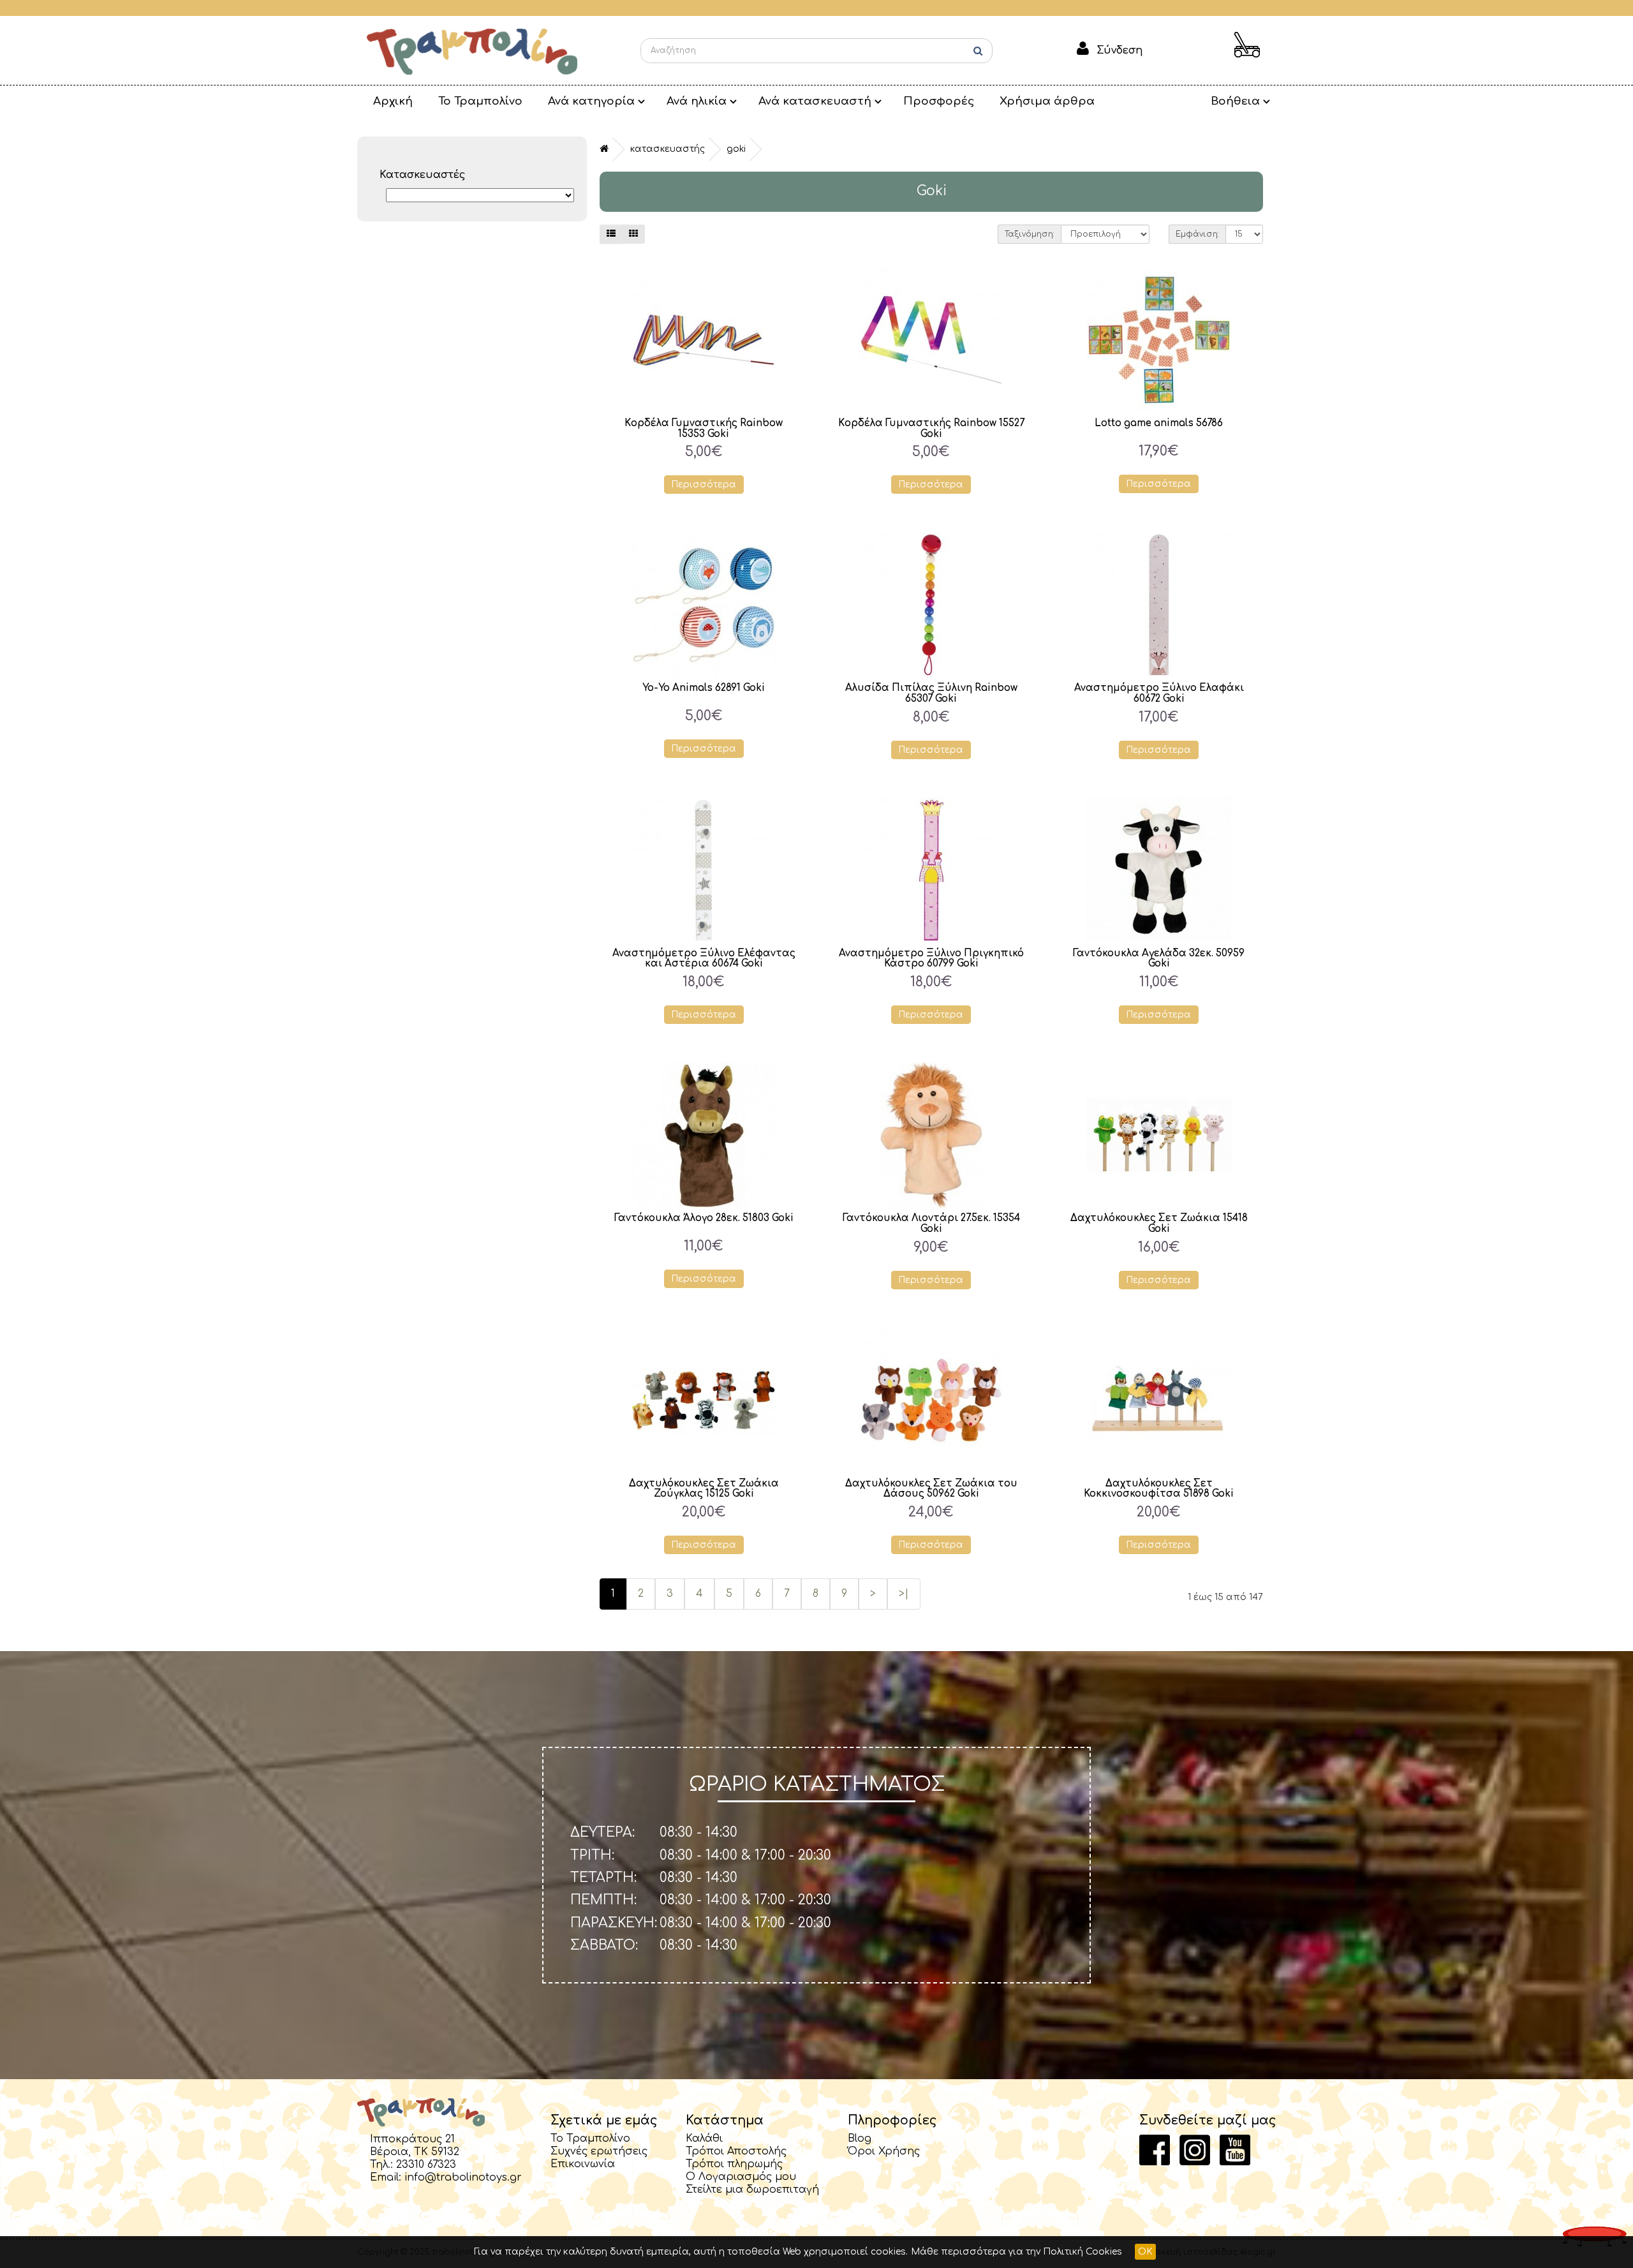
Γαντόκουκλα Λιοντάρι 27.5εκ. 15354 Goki (931, 1224)
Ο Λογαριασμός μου (741, 2177)
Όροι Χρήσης (884, 2151)
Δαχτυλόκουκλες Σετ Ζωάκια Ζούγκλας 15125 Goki (704, 1489)
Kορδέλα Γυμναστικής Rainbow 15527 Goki (931, 429)
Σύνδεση (1119, 50)
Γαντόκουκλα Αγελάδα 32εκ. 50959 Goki (1159, 959)
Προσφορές (939, 101)
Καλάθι (704, 2138)
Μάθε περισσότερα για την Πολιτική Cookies (1016, 2252)
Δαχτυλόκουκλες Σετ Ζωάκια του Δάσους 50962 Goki (931, 1489)
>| (904, 1594)
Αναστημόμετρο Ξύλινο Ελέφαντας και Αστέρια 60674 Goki (704, 959)
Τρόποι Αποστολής (736, 2151)
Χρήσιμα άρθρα (1047, 101)
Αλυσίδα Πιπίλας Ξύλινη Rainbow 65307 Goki (931, 693)
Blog (860, 2138)
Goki (736, 149)
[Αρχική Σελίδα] (472, 51)
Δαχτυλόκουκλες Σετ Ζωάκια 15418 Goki (1159, 1224)
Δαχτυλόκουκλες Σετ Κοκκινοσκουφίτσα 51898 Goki (1159, 1489)
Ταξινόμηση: (1030, 234)
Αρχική (393, 101)
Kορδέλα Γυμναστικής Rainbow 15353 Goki (704, 429)
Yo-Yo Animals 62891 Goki (704, 688)
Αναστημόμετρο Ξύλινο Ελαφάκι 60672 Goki (1159, 693)
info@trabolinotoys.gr (463, 2177)
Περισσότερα (704, 485)
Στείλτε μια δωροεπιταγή (752, 2190)
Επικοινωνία (583, 2164)
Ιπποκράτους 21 (412, 2139)
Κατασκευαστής (668, 149)
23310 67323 (426, 2165)
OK (1145, 2252)
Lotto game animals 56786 (1159, 423)
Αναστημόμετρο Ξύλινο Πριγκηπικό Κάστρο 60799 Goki (931, 959)
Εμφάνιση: (1197, 234)
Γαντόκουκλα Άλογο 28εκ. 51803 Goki (704, 1218)
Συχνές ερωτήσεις (599, 2151)
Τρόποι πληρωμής (734, 2164)
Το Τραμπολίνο (480, 101)
